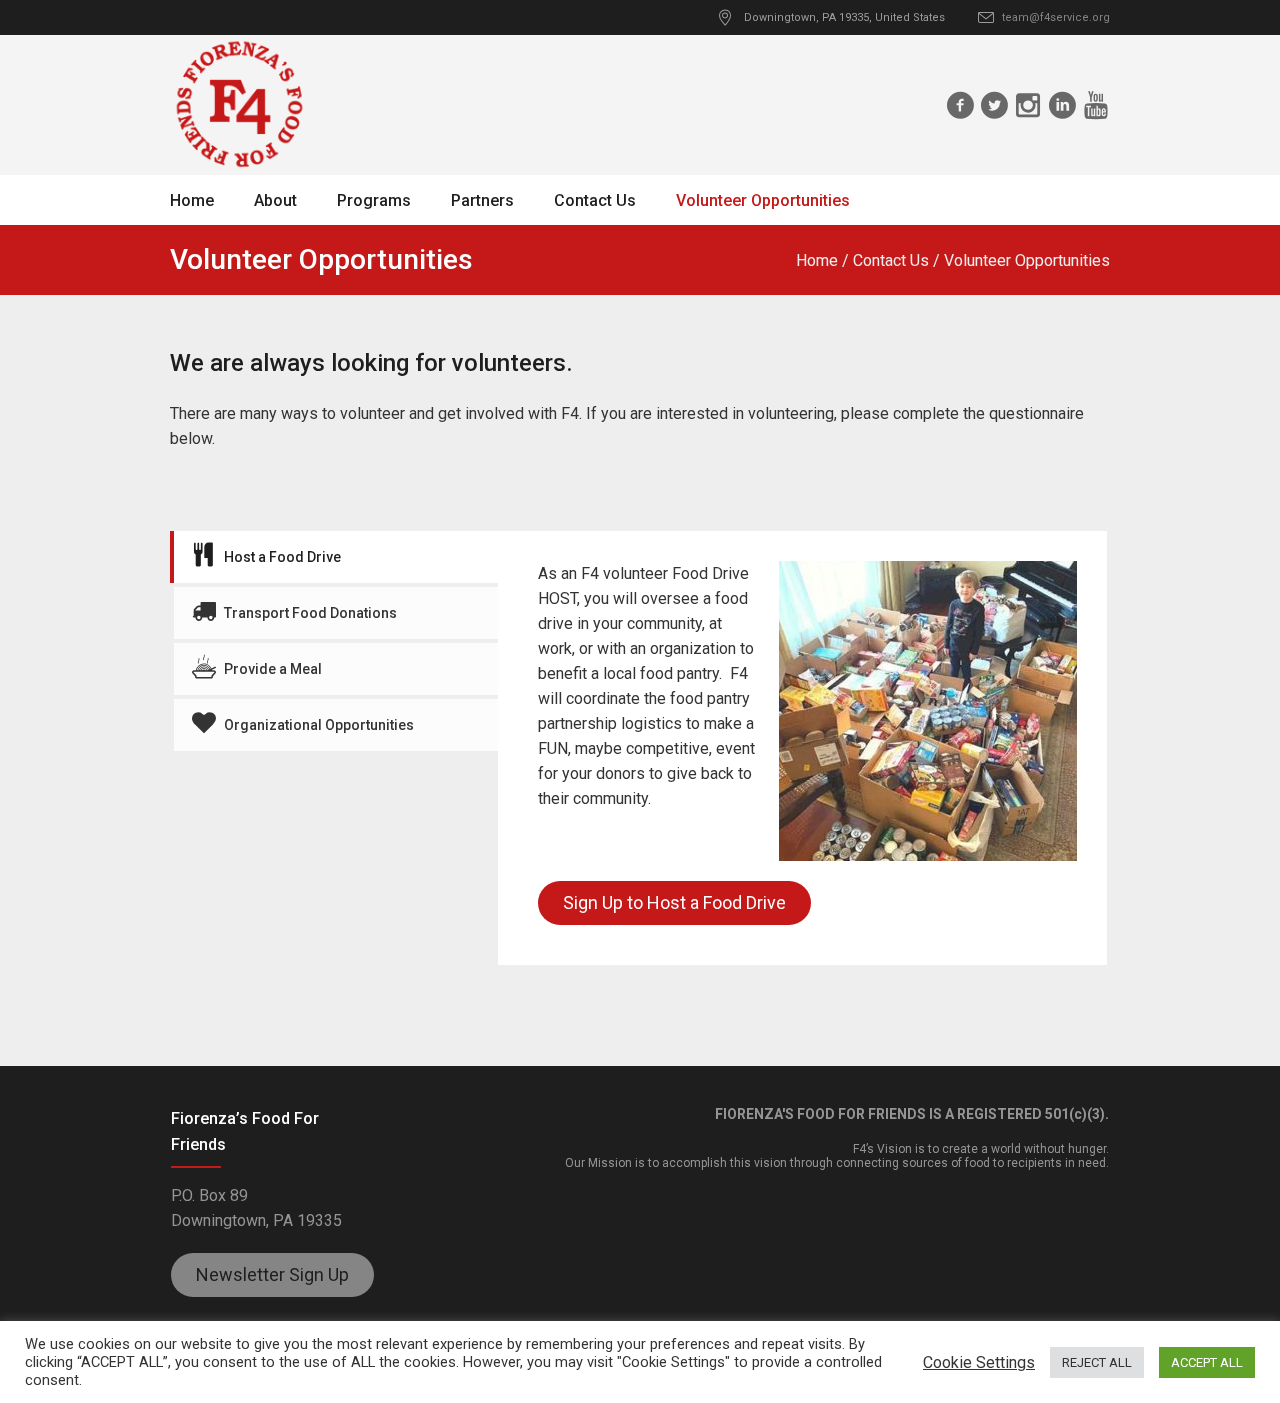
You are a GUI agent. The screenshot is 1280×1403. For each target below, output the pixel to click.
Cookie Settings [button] (979, 1362)
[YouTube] (1096, 105)
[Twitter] (994, 105)
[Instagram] (1028, 105)
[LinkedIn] (1062, 105)
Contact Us (891, 260)
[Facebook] (960, 105)
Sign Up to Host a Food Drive (674, 902)
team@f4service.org (1056, 17)
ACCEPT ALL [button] (1207, 1362)
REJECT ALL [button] (1097, 1362)
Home (817, 260)
